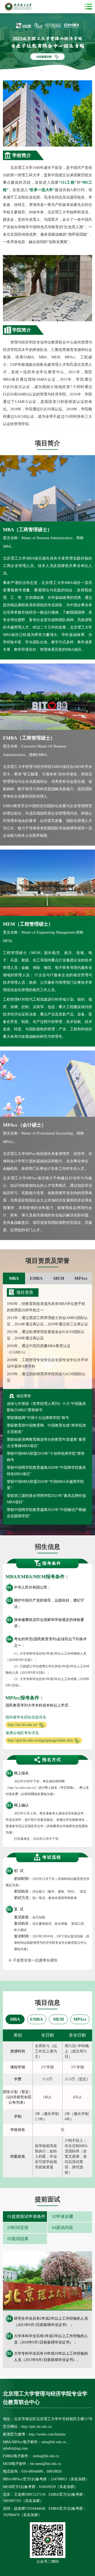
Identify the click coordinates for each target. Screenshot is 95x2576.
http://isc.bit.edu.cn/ (23, 1725)
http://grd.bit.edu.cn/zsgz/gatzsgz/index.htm (40, 1740)
